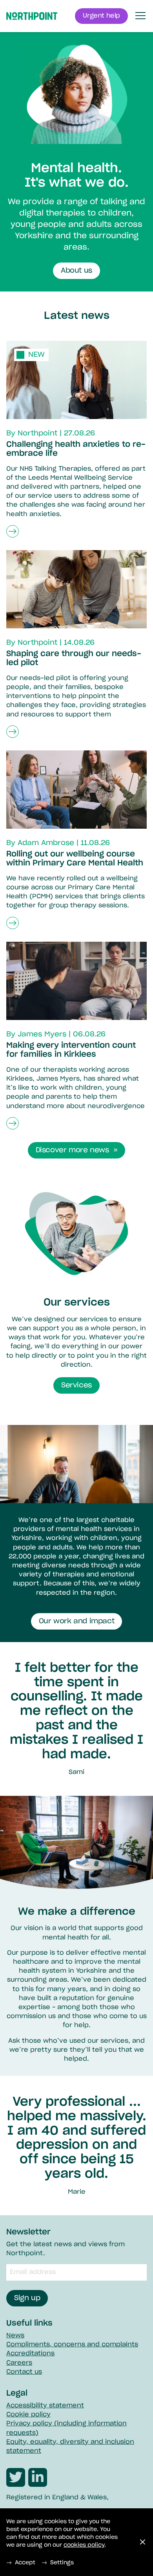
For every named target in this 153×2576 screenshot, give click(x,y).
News (15, 2335)
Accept (25, 2563)
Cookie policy (28, 2414)
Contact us (24, 2372)
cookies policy (84, 2545)
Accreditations (30, 2353)
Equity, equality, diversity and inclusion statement (70, 2446)
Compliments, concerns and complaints (72, 2344)
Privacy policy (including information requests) (66, 2428)
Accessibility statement (45, 2405)
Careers (19, 2363)
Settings (62, 2563)
